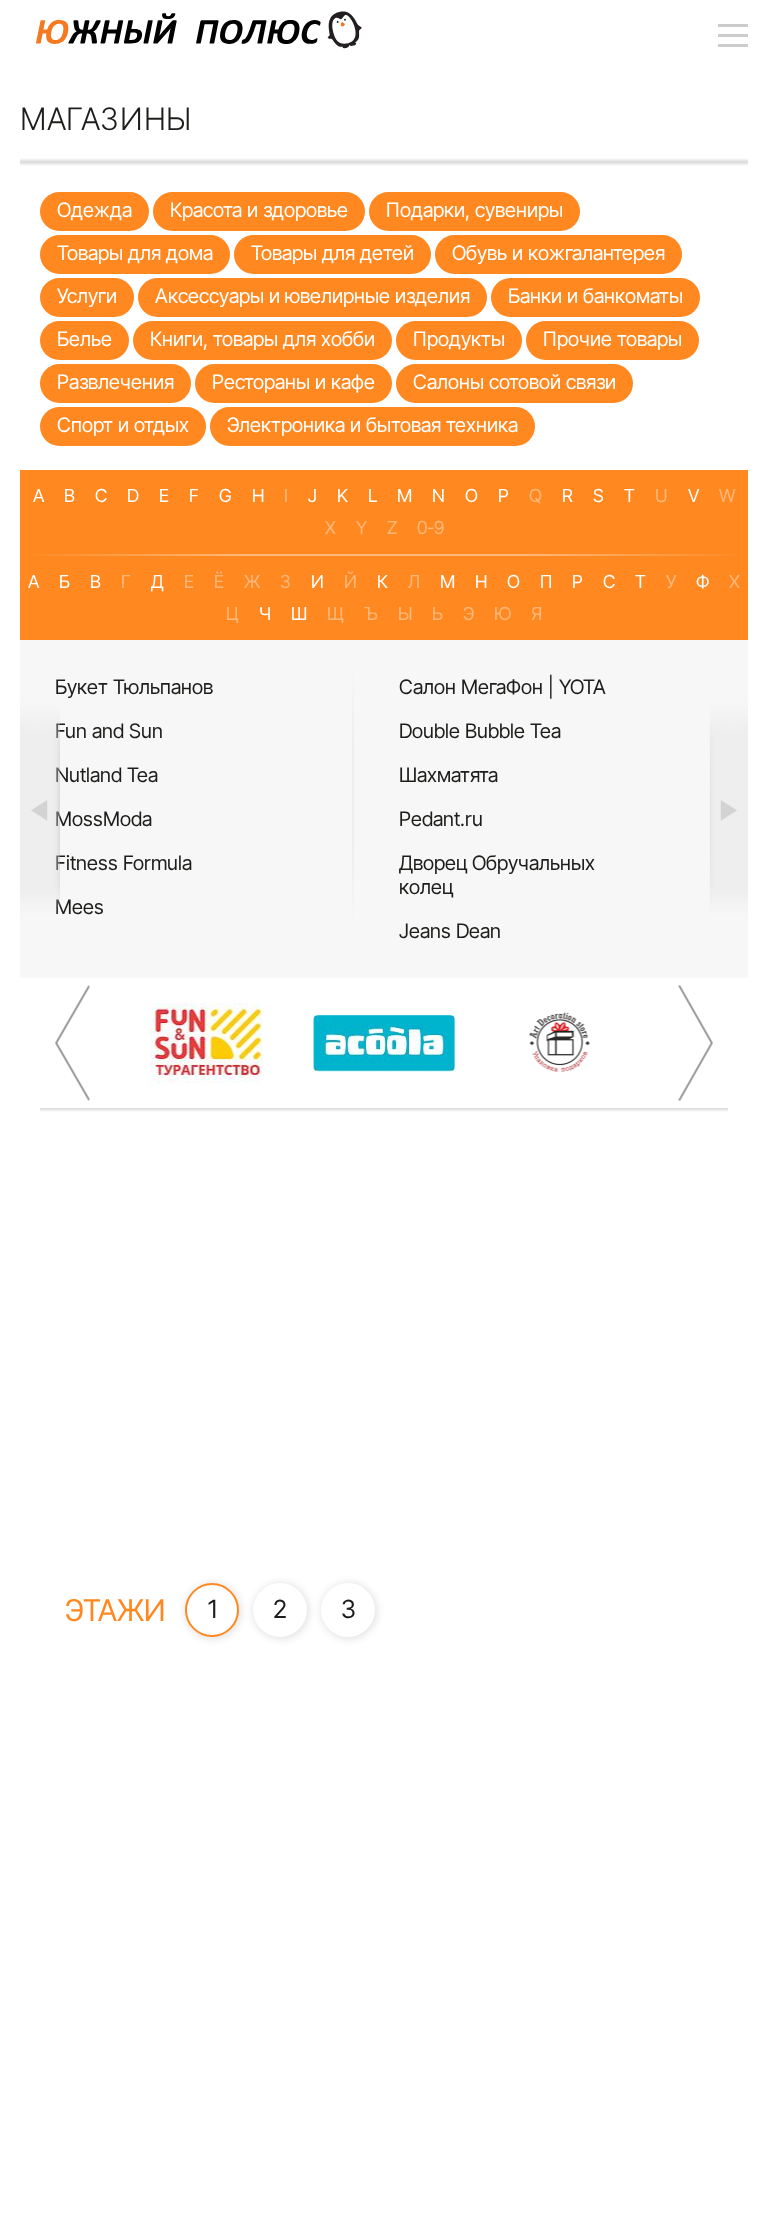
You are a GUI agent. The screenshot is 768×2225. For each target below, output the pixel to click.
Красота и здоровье (259, 210)
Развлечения (115, 382)
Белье (84, 339)
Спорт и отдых (123, 425)
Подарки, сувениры (474, 210)
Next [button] (728, 809)
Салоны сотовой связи (514, 382)
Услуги (87, 296)
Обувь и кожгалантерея (558, 253)
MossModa (103, 819)
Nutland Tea (106, 775)
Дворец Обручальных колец (497, 875)
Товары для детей (332, 253)
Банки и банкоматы (595, 296)
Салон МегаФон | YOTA (502, 687)
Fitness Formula (123, 863)
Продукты (459, 339)
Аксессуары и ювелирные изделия (312, 296)
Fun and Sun (109, 731)
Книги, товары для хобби (262, 339)
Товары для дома (135, 253)
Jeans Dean (450, 931)
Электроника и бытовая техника (372, 425)
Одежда (94, 210)
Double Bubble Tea (480, 731)
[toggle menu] (733, 35)
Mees (79, 907)
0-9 (430, 527)
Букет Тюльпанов (134, 687)
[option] (212, 797)
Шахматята (448, 775)
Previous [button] (40, 809)
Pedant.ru (441, 819)
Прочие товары (612, 339)
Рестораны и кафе (293, 382)
